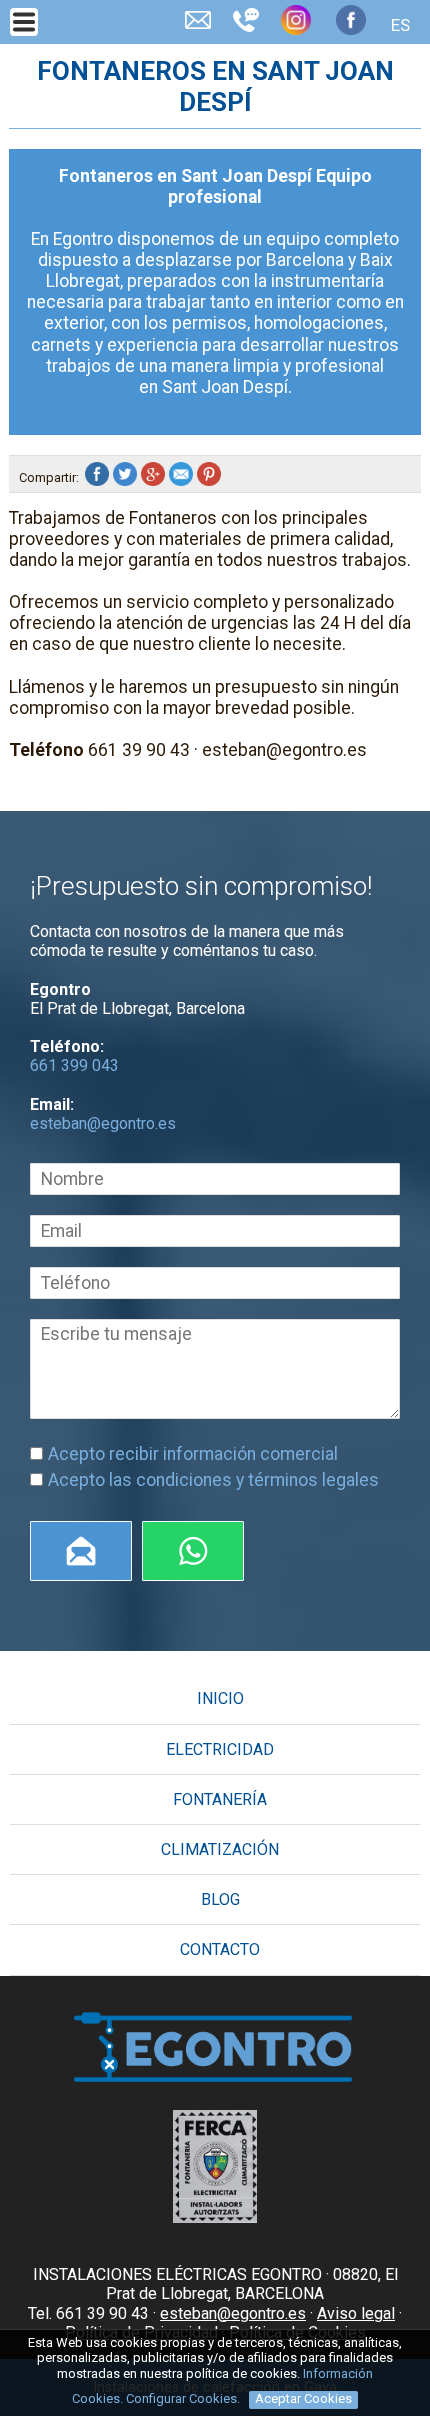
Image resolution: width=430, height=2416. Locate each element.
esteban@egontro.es (103, 1123)
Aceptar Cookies (303, 2398)
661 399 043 (74, 1065)
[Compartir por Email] (183, 477)
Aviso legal (356, 2313)
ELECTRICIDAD (220, 1749)
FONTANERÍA (220, 1799)
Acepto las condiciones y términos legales (213, 1480)
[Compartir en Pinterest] (211, 477)
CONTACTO (220, 1949)
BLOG (220, 1899)
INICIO (220, 1698)
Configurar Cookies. (184, 2398)
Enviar (81, 1551)
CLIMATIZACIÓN (220, 1849)
